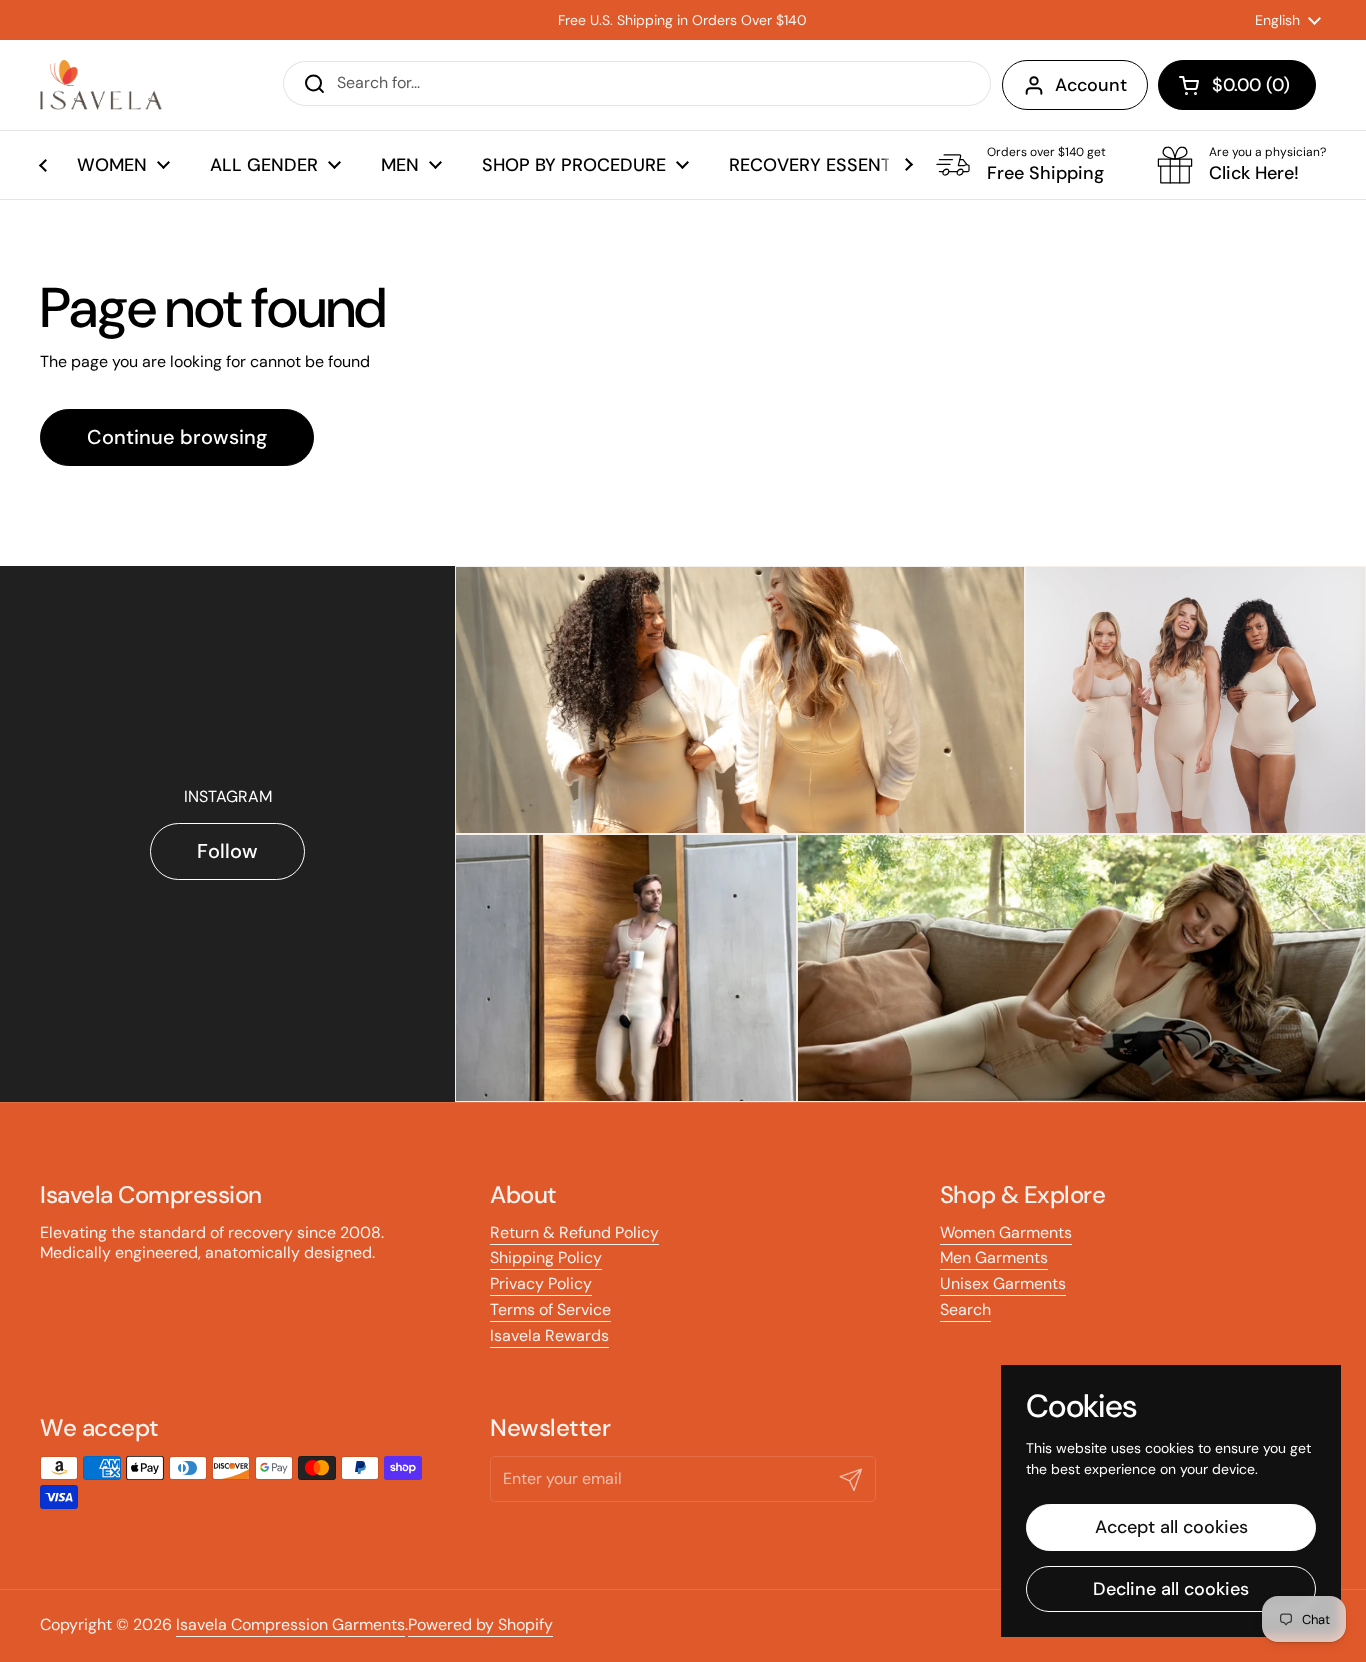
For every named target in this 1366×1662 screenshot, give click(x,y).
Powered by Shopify (480, 1624)
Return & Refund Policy (574, 1232)
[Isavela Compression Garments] (101, 85)
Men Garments (994, 1257)
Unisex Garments (1003, 1283)
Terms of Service (550, 1309)
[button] (1237, 85)
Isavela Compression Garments (290, 1624)
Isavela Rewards (549, 1335)
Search (965, 1309)
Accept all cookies (1171, 1527)
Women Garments (1006, 1232)
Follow (227, 851)
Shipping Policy (546, 1257)
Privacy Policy (541, 1283)
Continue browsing (177, 437)
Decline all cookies (1171, 1589)
